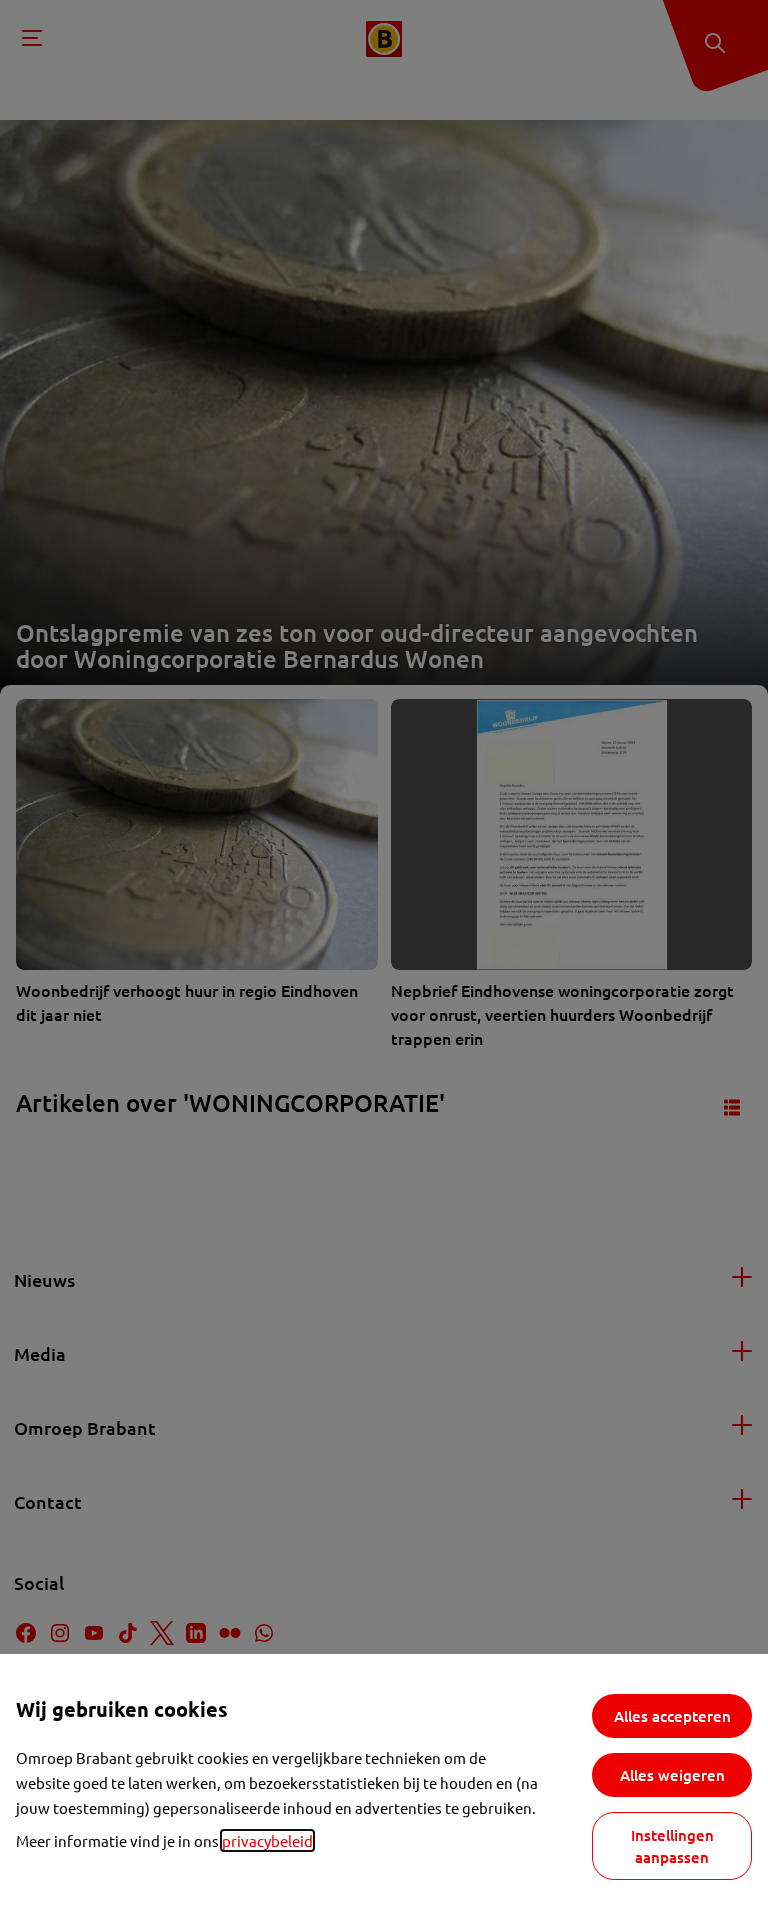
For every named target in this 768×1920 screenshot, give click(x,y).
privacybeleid (267, 1840)
